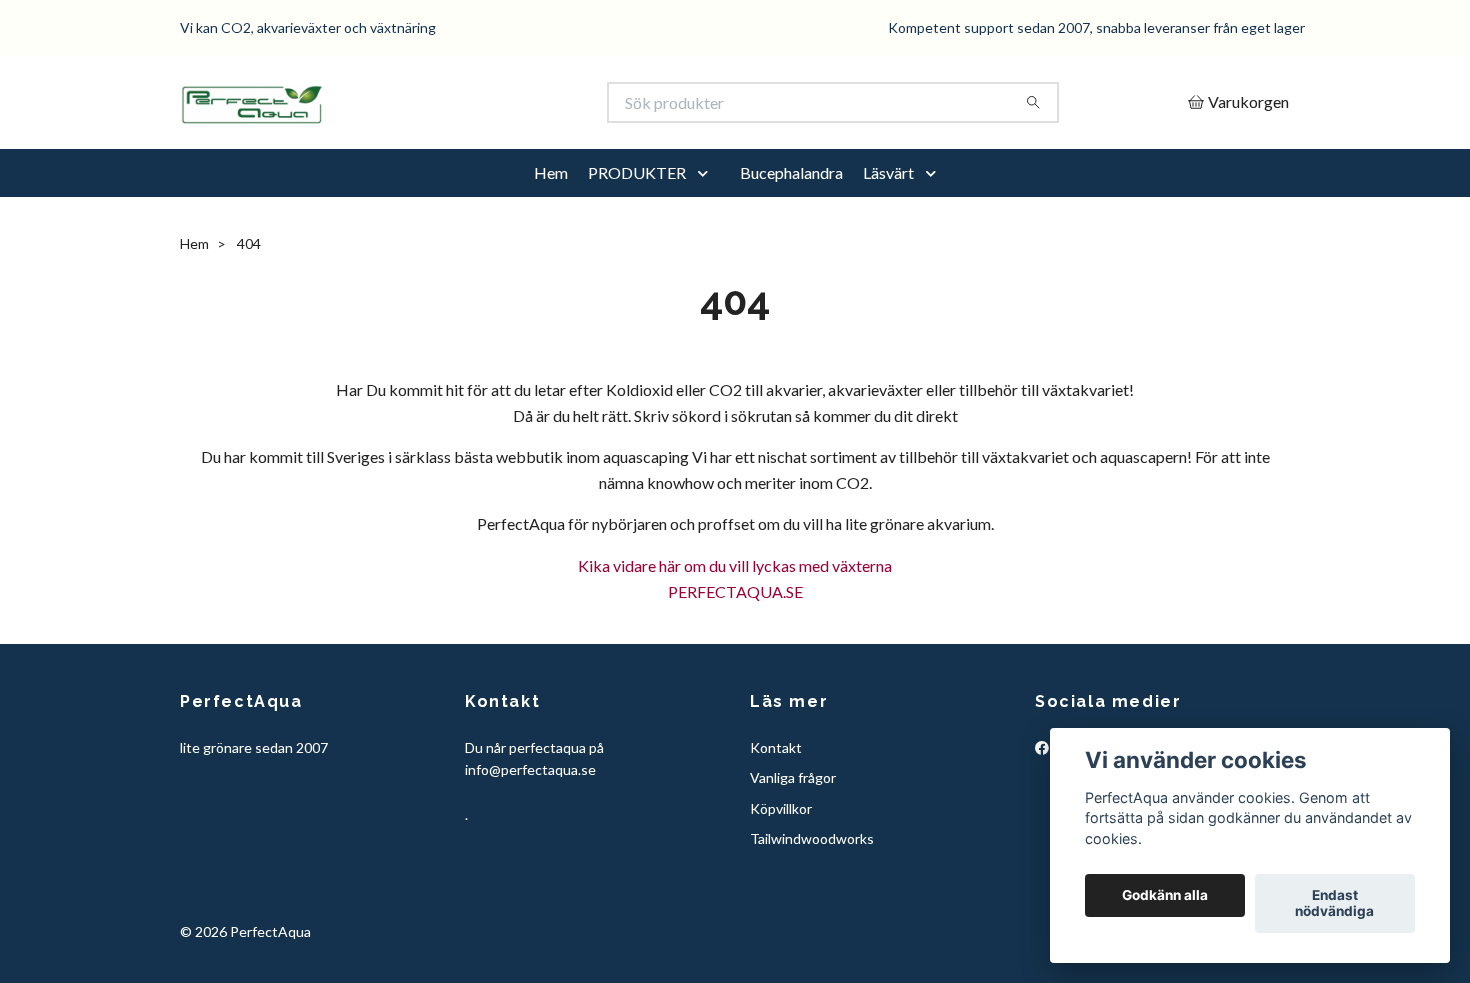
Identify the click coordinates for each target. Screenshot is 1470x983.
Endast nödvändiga (1334, 904)
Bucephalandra (791, 172)
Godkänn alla (1165, 896)
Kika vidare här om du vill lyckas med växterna (735, 565)
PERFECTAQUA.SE (735, 591)
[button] (707, 173)
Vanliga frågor (793, 777)
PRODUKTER (637, 172)
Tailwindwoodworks (812, 838)
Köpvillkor (781, 808)
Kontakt (776, 747)
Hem (551, 172)
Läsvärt (888, 172)
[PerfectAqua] (458, 102)
